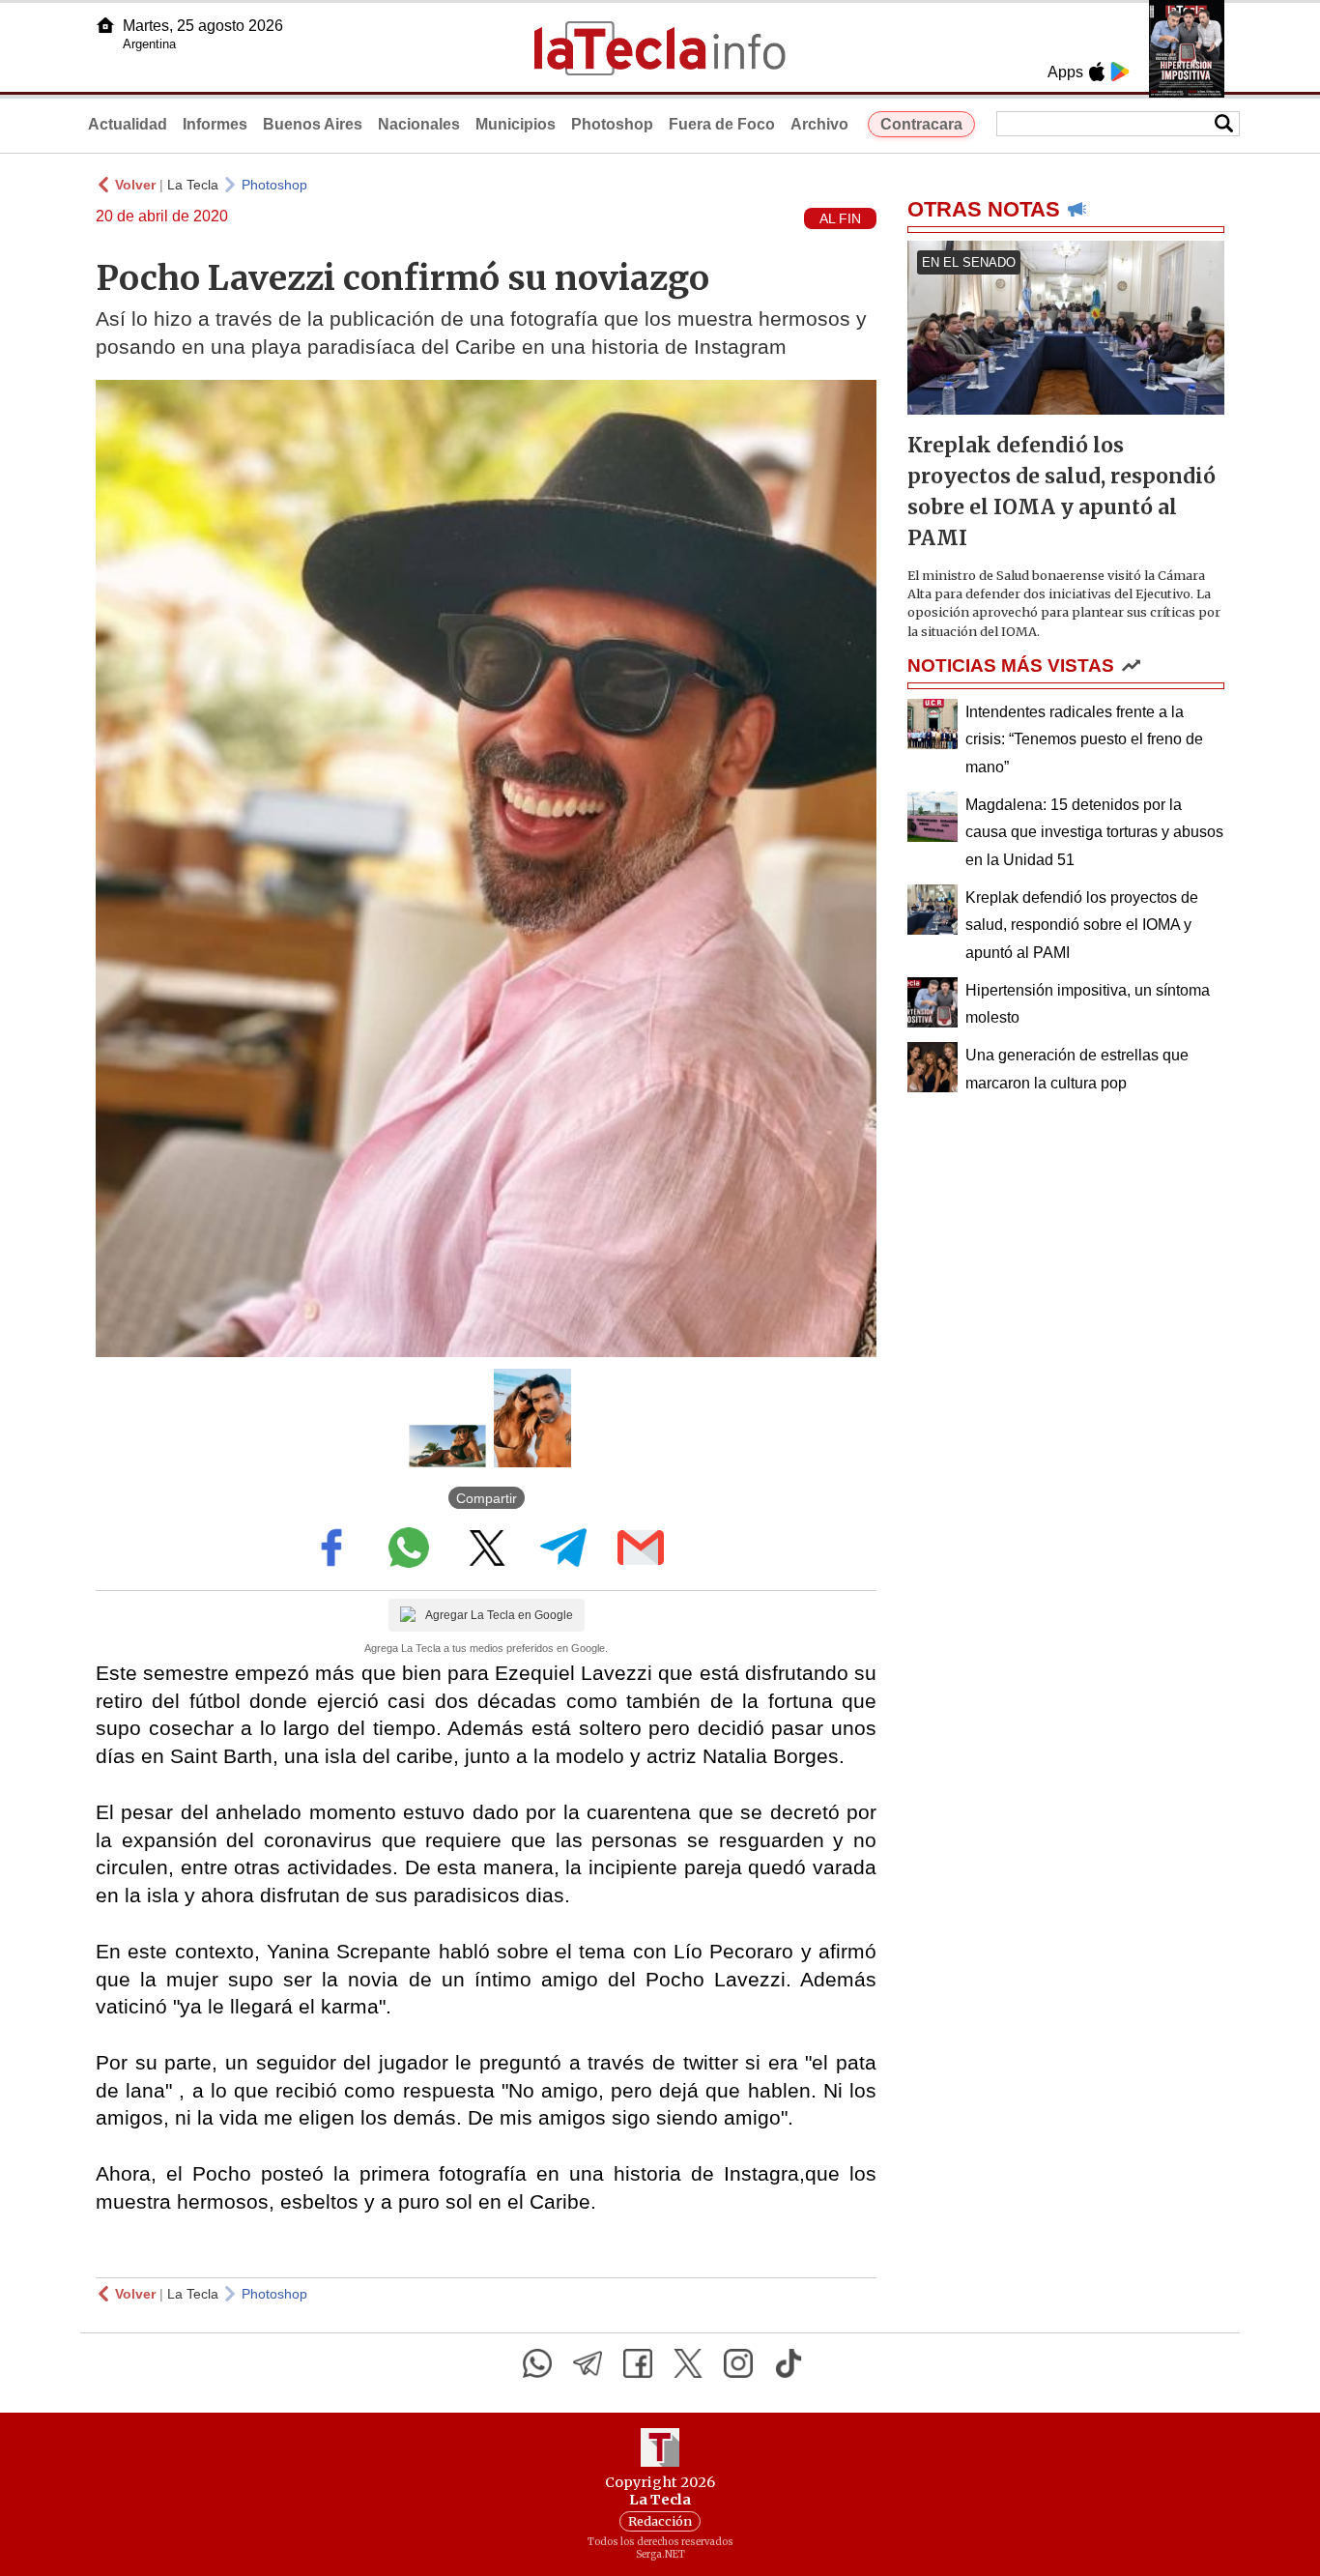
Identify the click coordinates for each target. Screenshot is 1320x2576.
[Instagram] (738, 2363)
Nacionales (419, 124)
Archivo (819, 124)
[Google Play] (1120, 72)
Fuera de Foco (722, 124)
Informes (215, 124)
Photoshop (612, 124)
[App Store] (1097, 72)
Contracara (921, 124)
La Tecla (193, 185)
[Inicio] (105, 25)
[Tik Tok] (789, 2363)
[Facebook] (638, 2363)
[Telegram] (588, 2363)
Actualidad (128, 124)
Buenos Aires (313, 124)
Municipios (516, 124)
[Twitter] (688, 2363)
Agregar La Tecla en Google (499, 1615)
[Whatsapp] (537, 2363)
